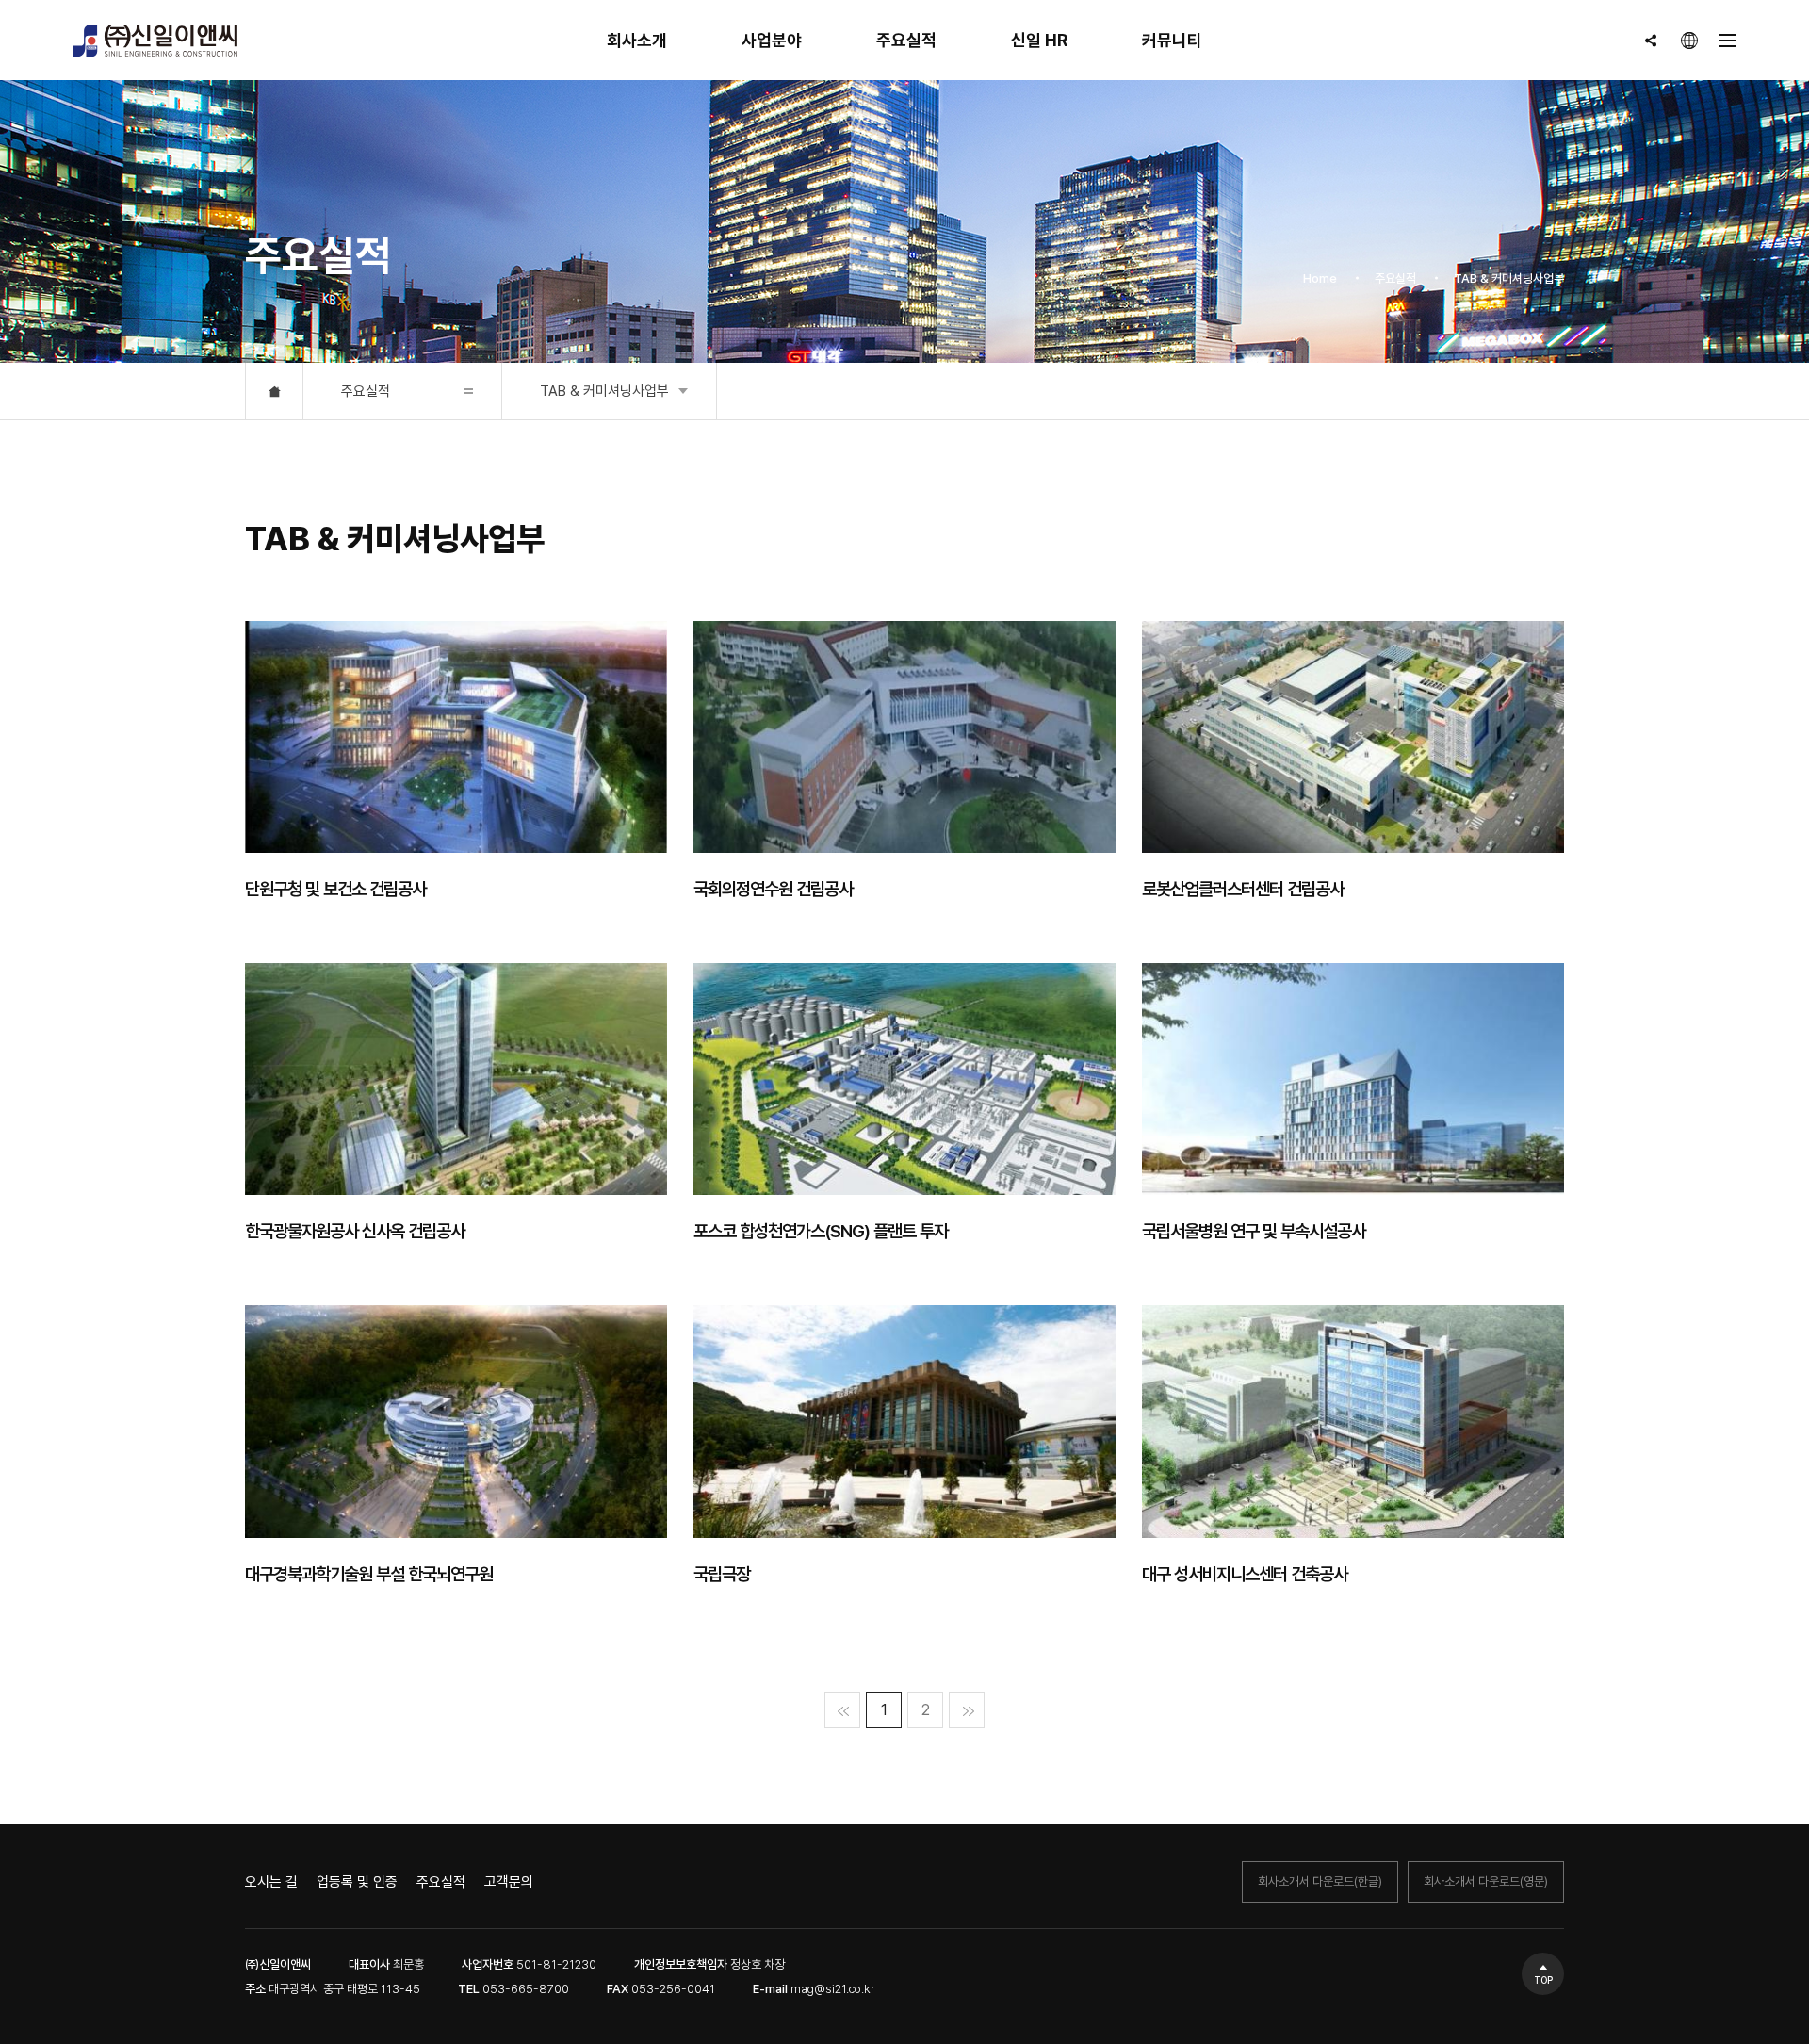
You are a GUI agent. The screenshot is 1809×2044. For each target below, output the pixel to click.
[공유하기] (1651, 41)
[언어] (1689, 41)
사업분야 (772, 40)
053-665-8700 (526, 1989)
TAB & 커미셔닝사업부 (604, 391)
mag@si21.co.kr (832, 1989)
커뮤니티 (1172, 40)
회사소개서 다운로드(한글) (1320, 1881)
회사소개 (637, 40)
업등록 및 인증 (357, 1882)
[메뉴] (1728, 41)
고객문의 (509, 1882)
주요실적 (906, 40)
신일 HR (1039, 40)
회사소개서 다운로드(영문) (1486, 1881)
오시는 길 (271, 1882)
